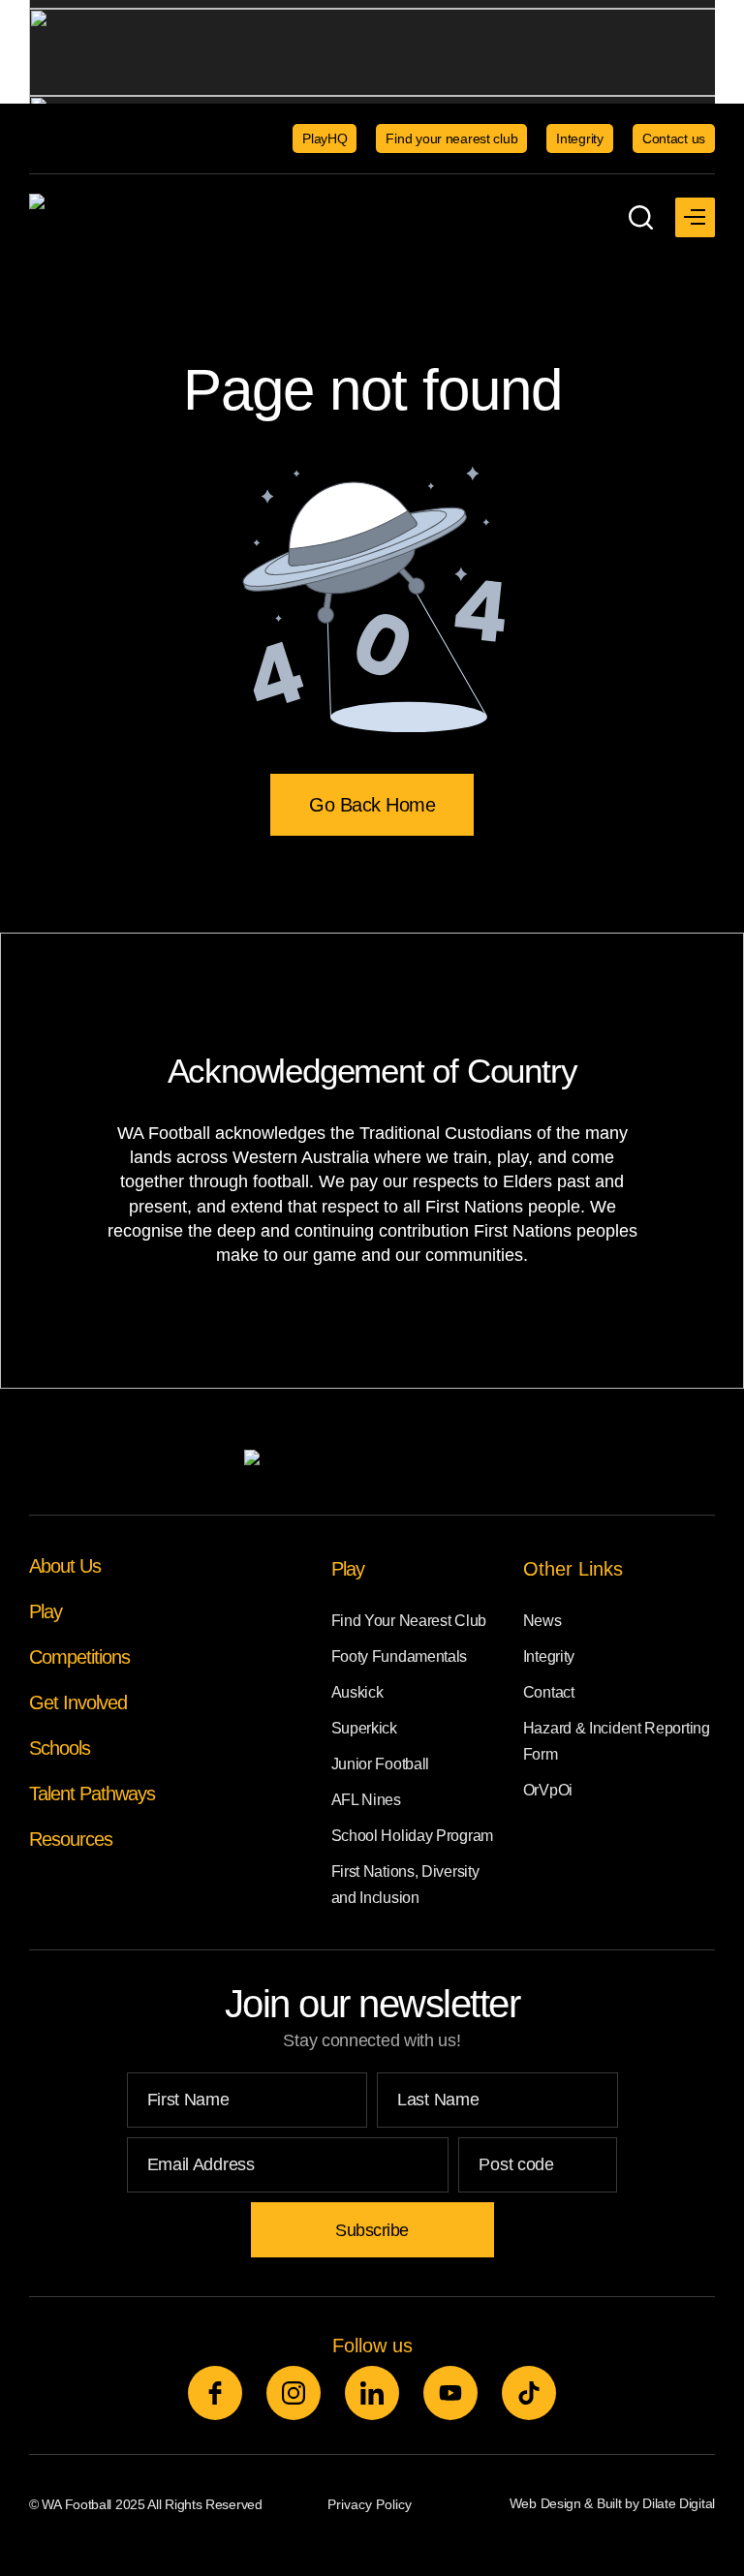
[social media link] (215, 2393)
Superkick (364, 1728)
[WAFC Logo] (150, 217)
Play (46, 1611)
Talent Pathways (92, 1794)
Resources (71, 1839)
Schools (60, 1748)
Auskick (357, 1692)
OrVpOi (548, 1790)
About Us (65, 1566)
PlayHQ (325, 138)
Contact (549, 1692)
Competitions (79, 1657)
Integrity (579, 138)
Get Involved (78, 1702)
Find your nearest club (451, 138)
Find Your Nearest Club (409, 1621)
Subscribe (372, 2230)
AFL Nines (366, 1800)
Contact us (674, 138)
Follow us (372, 2346)
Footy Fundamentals (400, 1656)
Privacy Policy (370, 2504)
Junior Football (381, 1764)
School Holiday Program (412, 1836)
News (542, 1621)
